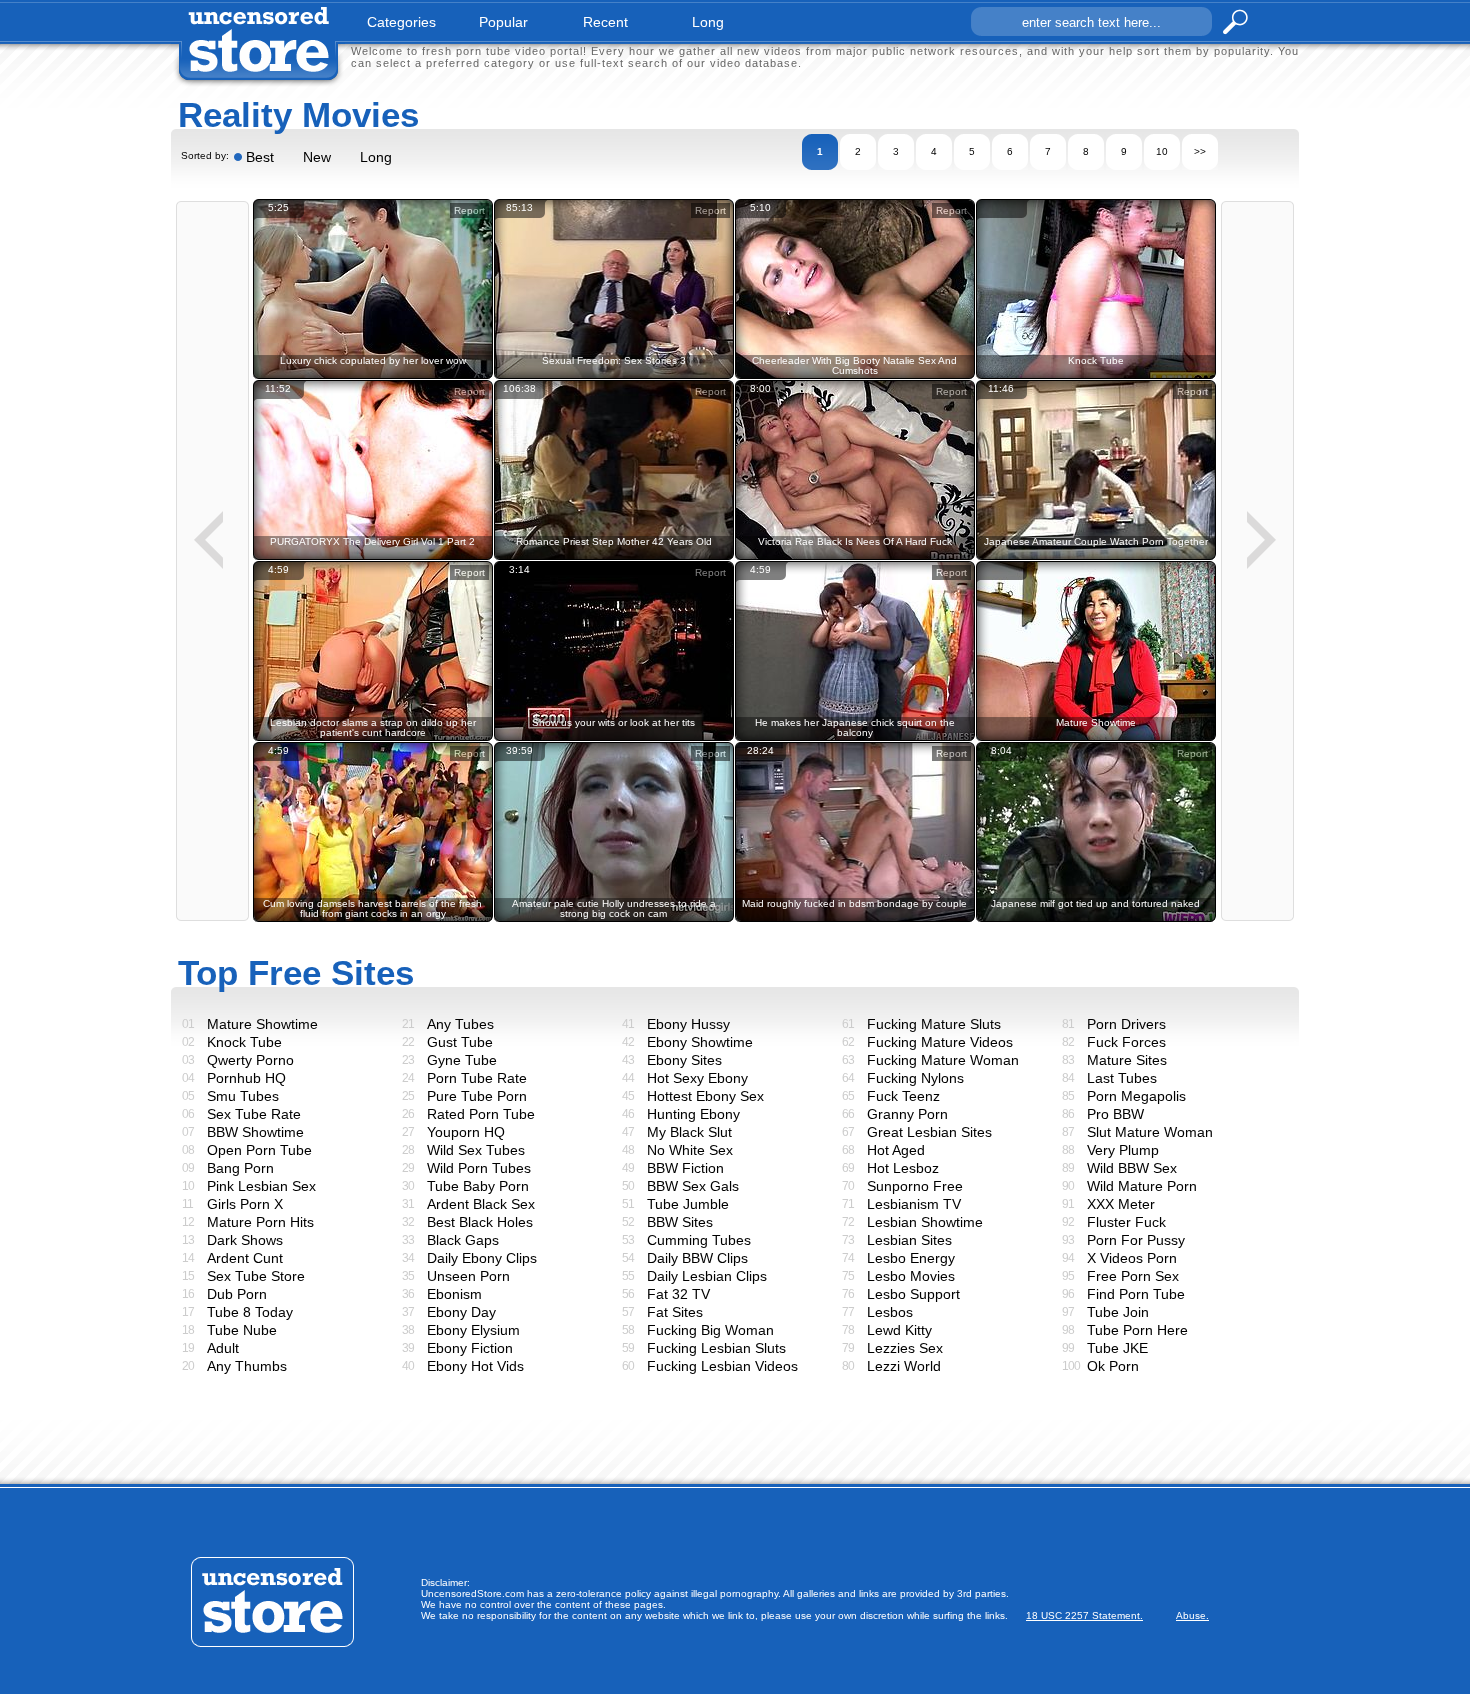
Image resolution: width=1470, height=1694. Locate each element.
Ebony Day (461, 1312)
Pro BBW (1115, 1114)
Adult (223, 1348)
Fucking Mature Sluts (934, 1024)
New (317, 157)
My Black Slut (689, 1132)
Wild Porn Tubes (479, 1168)
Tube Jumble (688, 1204)
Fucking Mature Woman (943, 1060)
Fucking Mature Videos (940, 1042)
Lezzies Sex (905, 1348)
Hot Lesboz (903, 1168)
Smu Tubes (243, 1096)
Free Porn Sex (1133, 1276)
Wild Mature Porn (1142, 1186)
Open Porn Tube (259, 1150)
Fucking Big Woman (710, 1330)
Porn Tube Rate (477, 1078)
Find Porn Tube (1136, 1294)
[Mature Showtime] (1096, 737)
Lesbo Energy (911, 1258)
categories (401, 22)
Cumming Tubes (699, 1240)
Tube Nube (242, 1330)
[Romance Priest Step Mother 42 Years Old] (614, 556)
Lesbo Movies (911, 1276)
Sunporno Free (915, 1186)
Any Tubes (460, 1024)
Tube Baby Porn (478, 1186)
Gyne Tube (462, 1060)
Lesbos (890, 1312)
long (708, 22)
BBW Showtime (255, 1132)
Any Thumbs (247, 1366)
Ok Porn (1113, 1366)
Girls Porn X (245, 1204)
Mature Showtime (262, 1024)
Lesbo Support (913, 1294)
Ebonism (454, 1294)
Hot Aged (896, 1150)
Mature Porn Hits (260, 1222)
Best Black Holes (480, 1222)
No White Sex (690, 1150)
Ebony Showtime (700, 1042)
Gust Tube (460, 1042)
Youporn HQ (466, 1132)
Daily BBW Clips (697, 1258)
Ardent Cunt (245, 1258)
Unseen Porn (468, 1276)
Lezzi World (904, 1366)
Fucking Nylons (915, 1078)
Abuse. (1192, 1615)
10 (1162, 151)
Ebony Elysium (473, 1330)
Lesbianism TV (914, 1204)
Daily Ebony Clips (482, 1258)
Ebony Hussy (688, 1024)
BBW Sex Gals (693, 1186)
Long (376, 157)
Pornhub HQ (246, 1078)
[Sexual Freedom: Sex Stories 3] (614, 375)
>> (1200, 151)
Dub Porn (237, 1294)
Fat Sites (675, 1312)
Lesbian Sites (909, 1240)
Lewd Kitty (899, 1330)
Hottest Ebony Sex (705, 1096)
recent (605, 22)
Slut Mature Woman (1150, 1132)
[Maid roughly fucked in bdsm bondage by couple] (855, 918)
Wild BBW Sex (1132, 1168)
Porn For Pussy (1136, 1240)
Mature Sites (1127, 1060)
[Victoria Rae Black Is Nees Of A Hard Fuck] (855, 556)
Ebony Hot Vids (475, 1366)
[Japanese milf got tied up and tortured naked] (1096, 918)
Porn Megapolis (1136, 1096)
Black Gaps (463, 1240)
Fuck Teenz (903, 1096)
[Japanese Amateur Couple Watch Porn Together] (1096, 556)
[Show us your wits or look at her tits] (614, 737)
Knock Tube (244, 1042)
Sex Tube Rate (254, 1114)
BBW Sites (680, 1222)
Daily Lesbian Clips (707, 1276)
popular (503, 22)
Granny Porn (907, 1114)
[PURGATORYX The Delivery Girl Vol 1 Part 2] (373, 556)
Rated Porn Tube (481, 1114)
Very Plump (1123, 1150)
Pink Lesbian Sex (261, 1186)
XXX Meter (1121, 1204)
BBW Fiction (685, 1168)
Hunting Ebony (693, 1114)
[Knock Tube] (1096, 375)
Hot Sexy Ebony (697, 1078)
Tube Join (1118, 1312)
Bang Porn (240, 1168)
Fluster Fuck (1126, 1222)
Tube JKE (1117, 1348)
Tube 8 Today (250, 1312)
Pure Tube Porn (477, 1096)
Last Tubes (1122, 1078)
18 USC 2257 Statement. (1084, 1615)
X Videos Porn (1132, 1258)
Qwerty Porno (250, 1060)
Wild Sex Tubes (476, 1150)
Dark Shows (245, 1240)
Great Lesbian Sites (929, 1132)
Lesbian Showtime (925, 1222)
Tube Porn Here (1137, 1330)
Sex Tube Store (256, 1276)
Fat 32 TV (678, 1294)
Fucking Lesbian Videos (722, 1366)
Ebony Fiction (470, 1348)
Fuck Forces (1126, 1042)
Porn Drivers (1126, 1024)
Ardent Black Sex (481, 1204)
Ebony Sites (684, 1060)
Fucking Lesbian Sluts (716, 1348)
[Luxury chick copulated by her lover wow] (373, 375)
